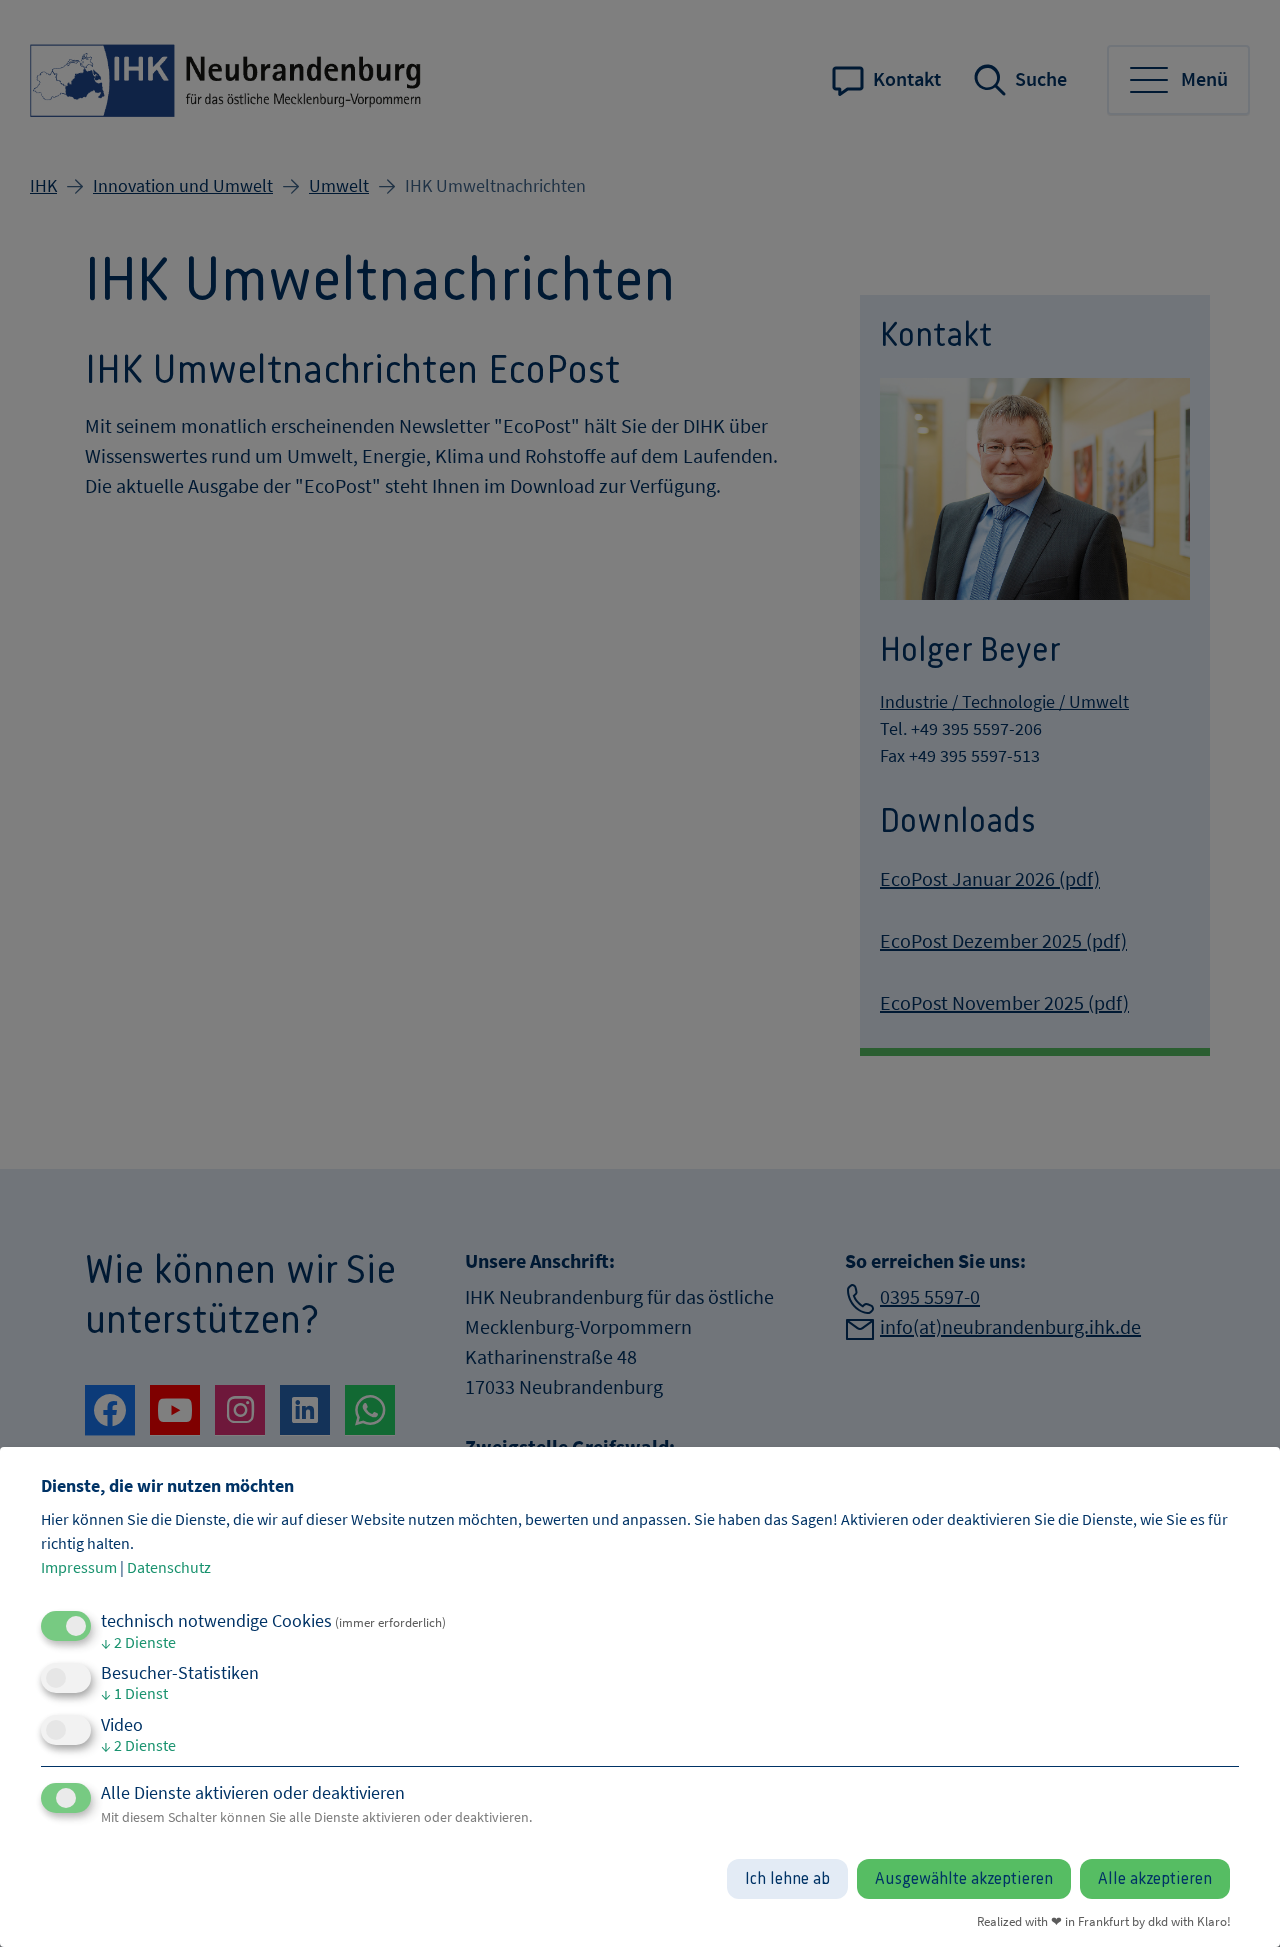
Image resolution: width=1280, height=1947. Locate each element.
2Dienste (138, 1642)
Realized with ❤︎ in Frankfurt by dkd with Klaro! (1104, 1921)
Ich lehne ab (787, 1879)
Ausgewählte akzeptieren (964, 1879)
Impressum (79, 1567)
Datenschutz (169, 1567)
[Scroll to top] (1235, 1902)
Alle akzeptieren (1155, 1879)
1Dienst (134, 1693)
